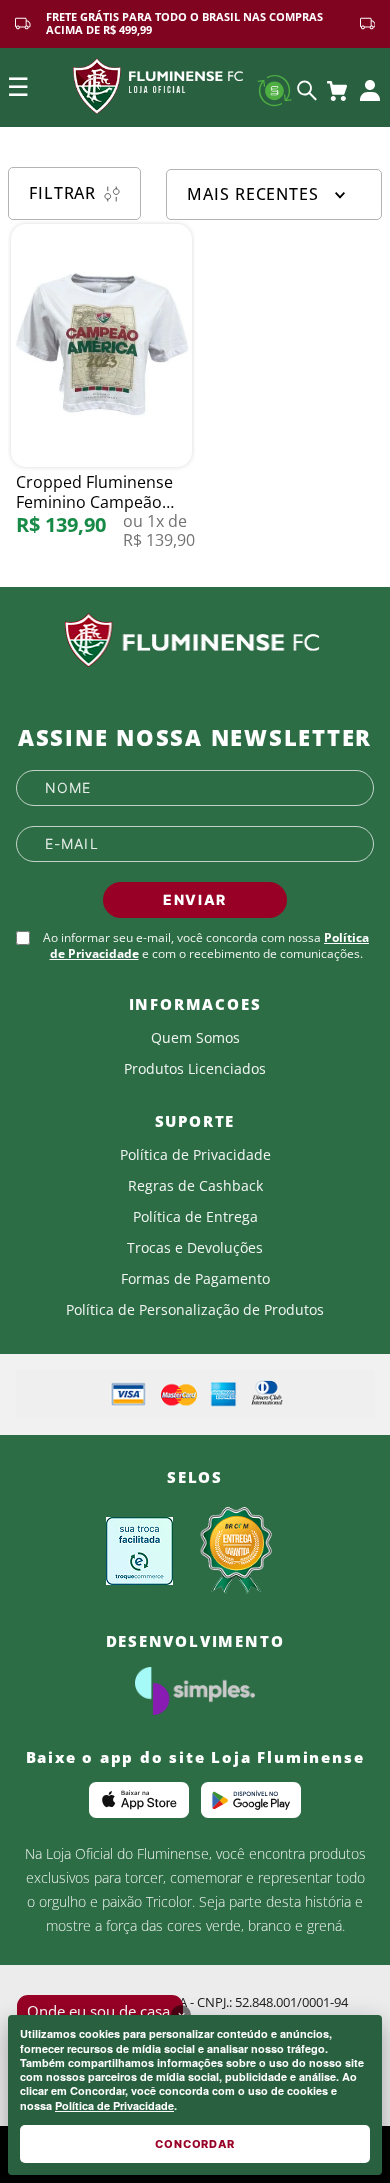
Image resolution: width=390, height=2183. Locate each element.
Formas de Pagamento (195, 1279)
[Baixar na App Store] (139, 1800)
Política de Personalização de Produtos (195, 1310)
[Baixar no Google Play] (251, 1800)
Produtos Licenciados (195, 1069)
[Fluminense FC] (195, 641)
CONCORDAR (195, 2144)
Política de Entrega (195, 1217)
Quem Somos (195, 1038)
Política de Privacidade (114, 2105)
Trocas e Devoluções (195, 1248)
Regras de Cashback (195, 1186)
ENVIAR (195, 899)
